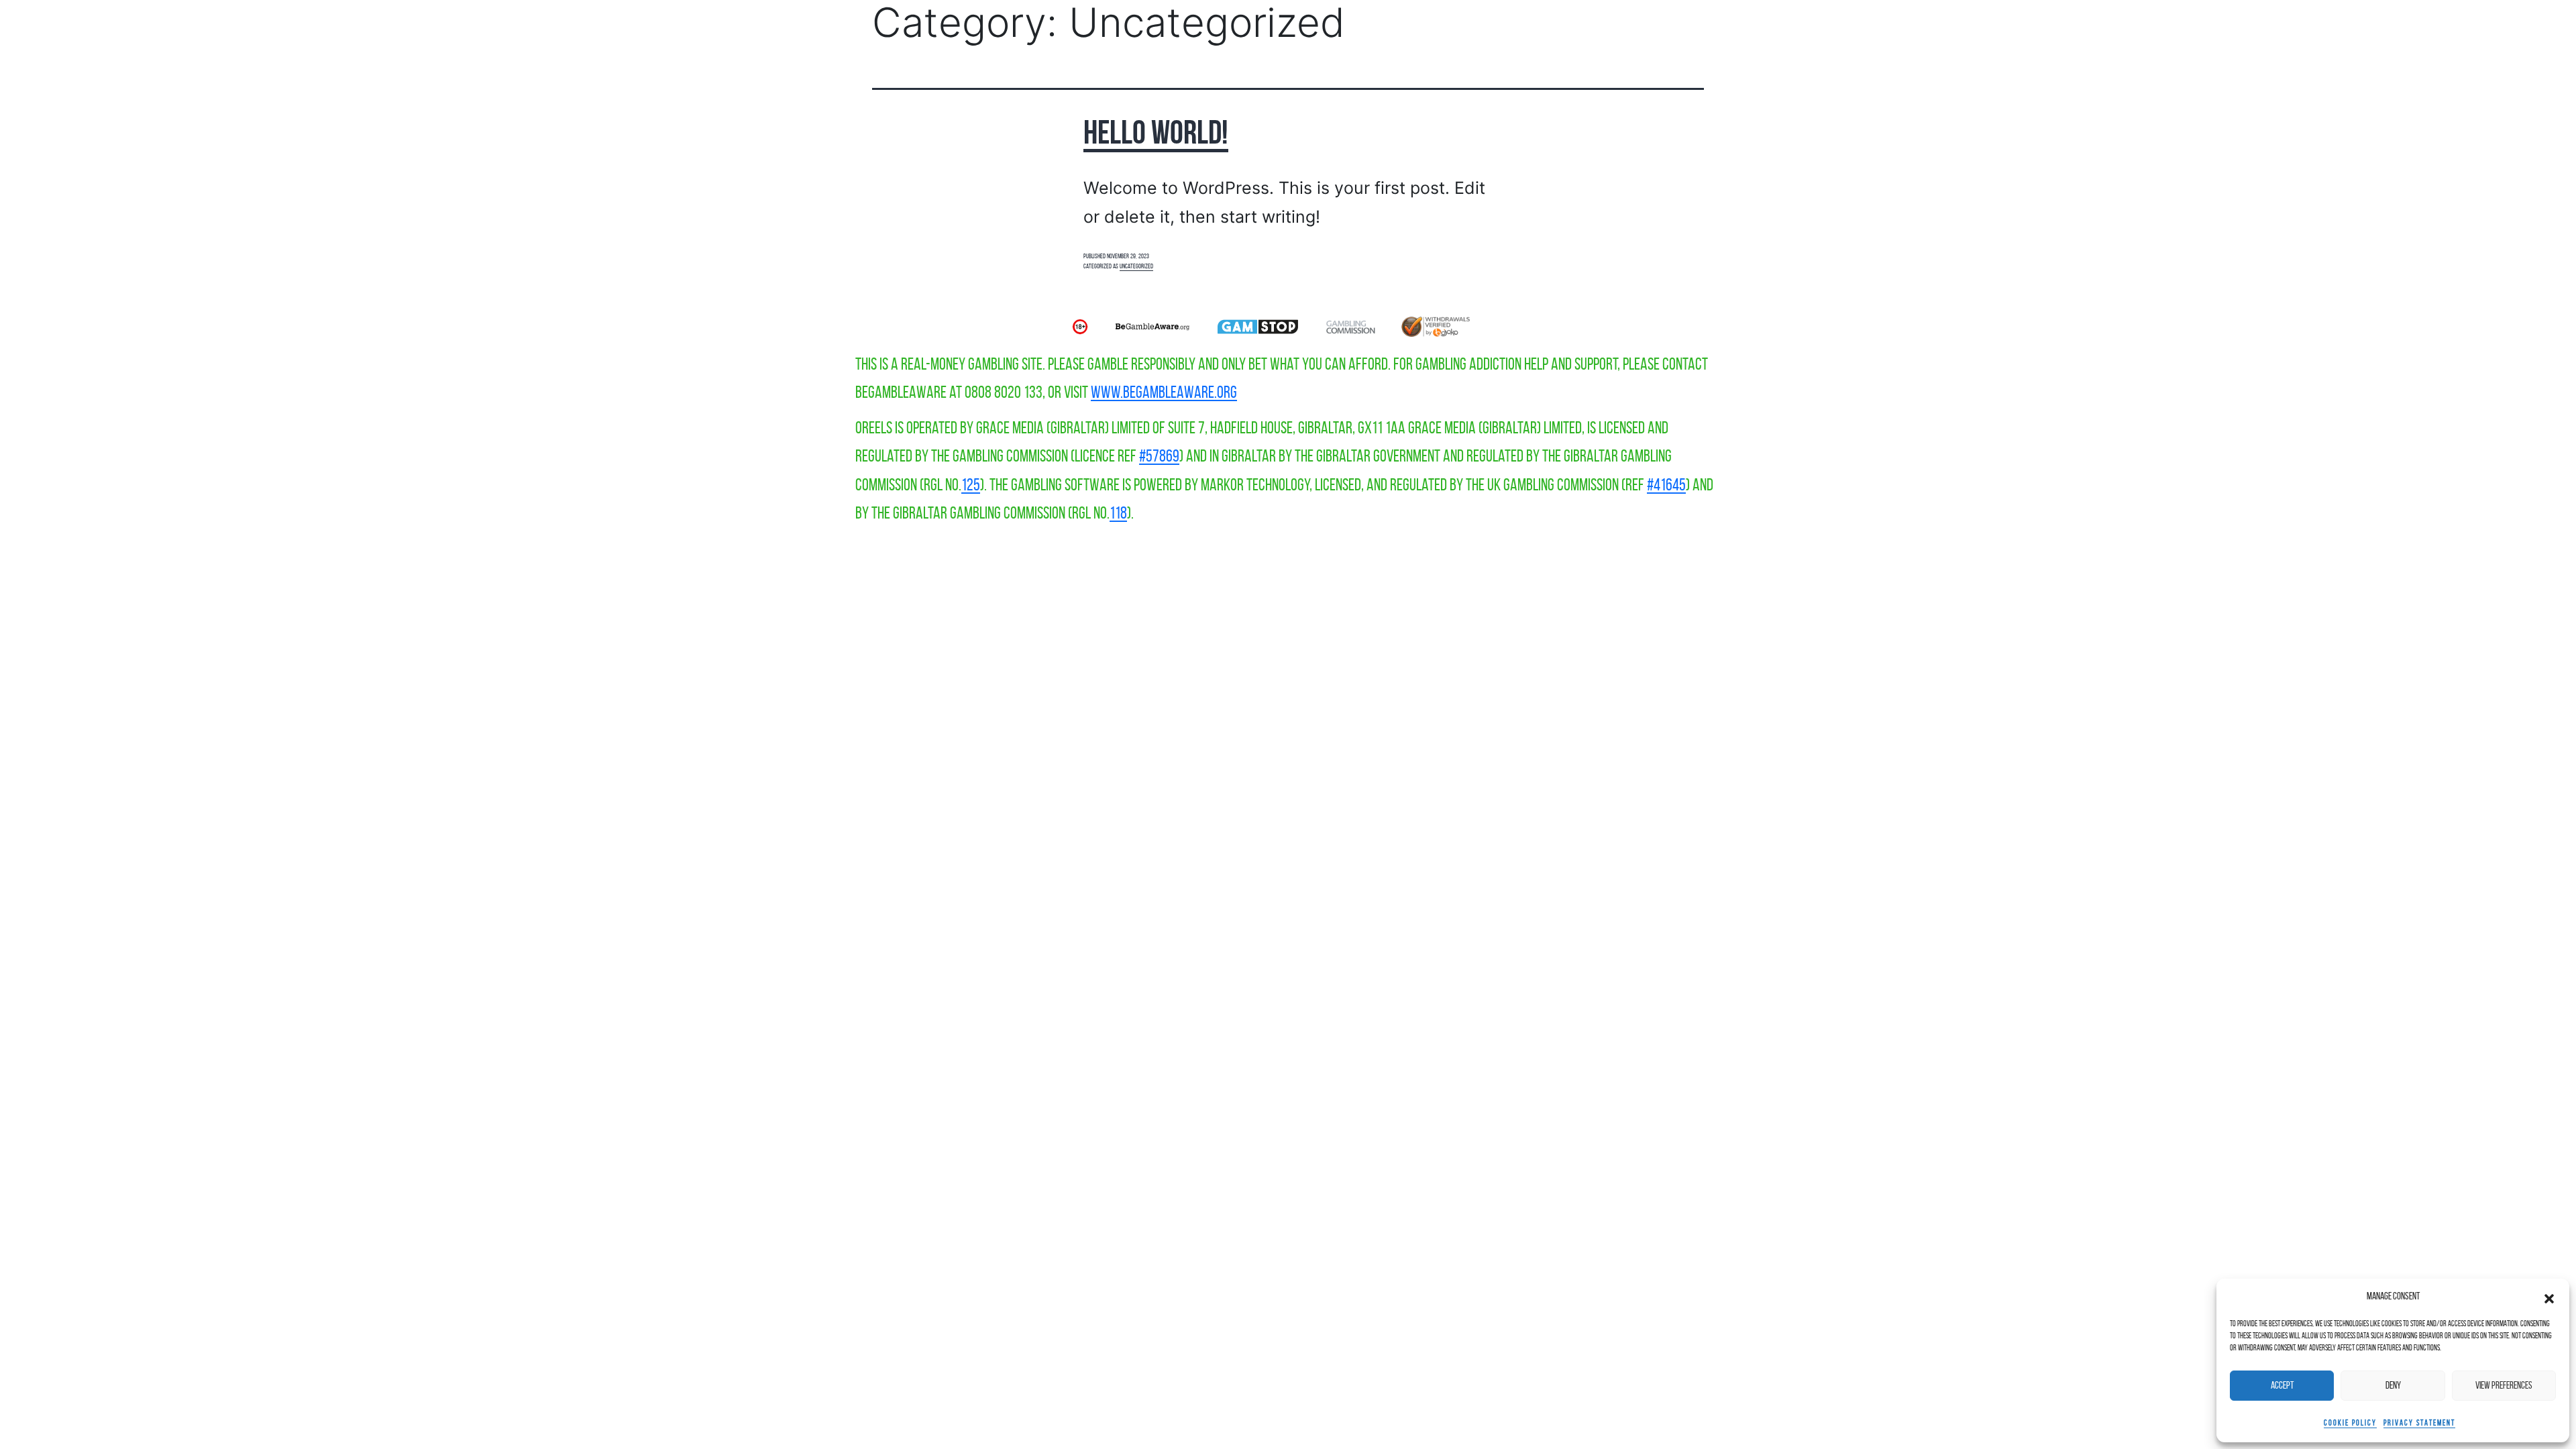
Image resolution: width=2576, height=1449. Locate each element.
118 (1118, 513)
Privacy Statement (2419, 1423)
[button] (2549, 1296)
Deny (2393, 1385)
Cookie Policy (2350, 1423)
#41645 (1666, 485)
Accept (2282, 1385)
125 (971, 485)
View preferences (2504, 1385)
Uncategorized (1136, 266)
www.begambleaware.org (1164, 392)
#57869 (1159, 456)
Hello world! (1156, 132)
